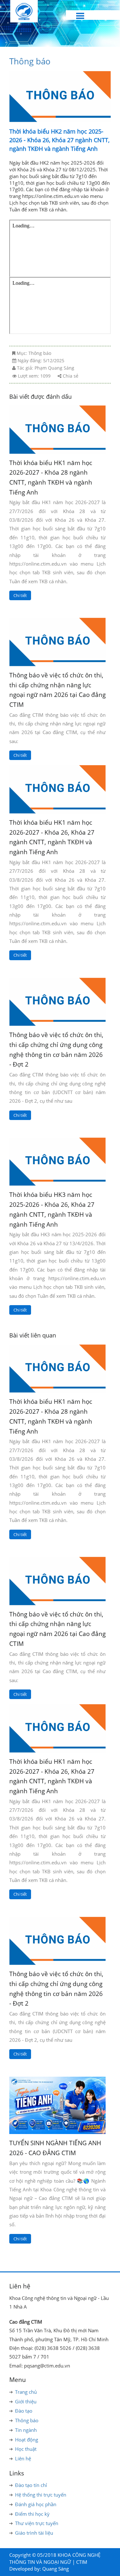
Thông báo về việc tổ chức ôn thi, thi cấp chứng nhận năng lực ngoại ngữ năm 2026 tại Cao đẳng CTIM (57, 690)
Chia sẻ (71, 376)
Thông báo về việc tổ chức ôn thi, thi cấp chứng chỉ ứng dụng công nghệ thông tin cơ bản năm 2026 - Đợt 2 (56, 1049)
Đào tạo (24, 2411)
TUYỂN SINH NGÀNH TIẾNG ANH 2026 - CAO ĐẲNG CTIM (55, 2148)
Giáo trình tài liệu (34, 2533)
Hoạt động (27, 2440)
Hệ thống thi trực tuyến (41, 2495)
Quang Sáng (56, 2569)
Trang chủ (26, 2392)
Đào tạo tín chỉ (31, 2485)
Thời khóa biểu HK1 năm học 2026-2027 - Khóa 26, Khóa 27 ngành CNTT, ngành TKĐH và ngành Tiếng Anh (52, 837)
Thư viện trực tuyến (37, 2523)
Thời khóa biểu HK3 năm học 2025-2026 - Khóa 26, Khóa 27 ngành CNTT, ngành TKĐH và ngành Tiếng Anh (52, 1209)
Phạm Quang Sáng (54, 368)
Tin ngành (26, 2430)
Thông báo (30, 61)
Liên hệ (23, 2458)
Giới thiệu (26, 2401)
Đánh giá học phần (36, 2504)
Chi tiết (20, 595)
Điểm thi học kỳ (32, 2514)
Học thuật (26, 2449)
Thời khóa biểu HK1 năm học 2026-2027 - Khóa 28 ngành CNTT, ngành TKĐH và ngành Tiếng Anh (51, 477)
